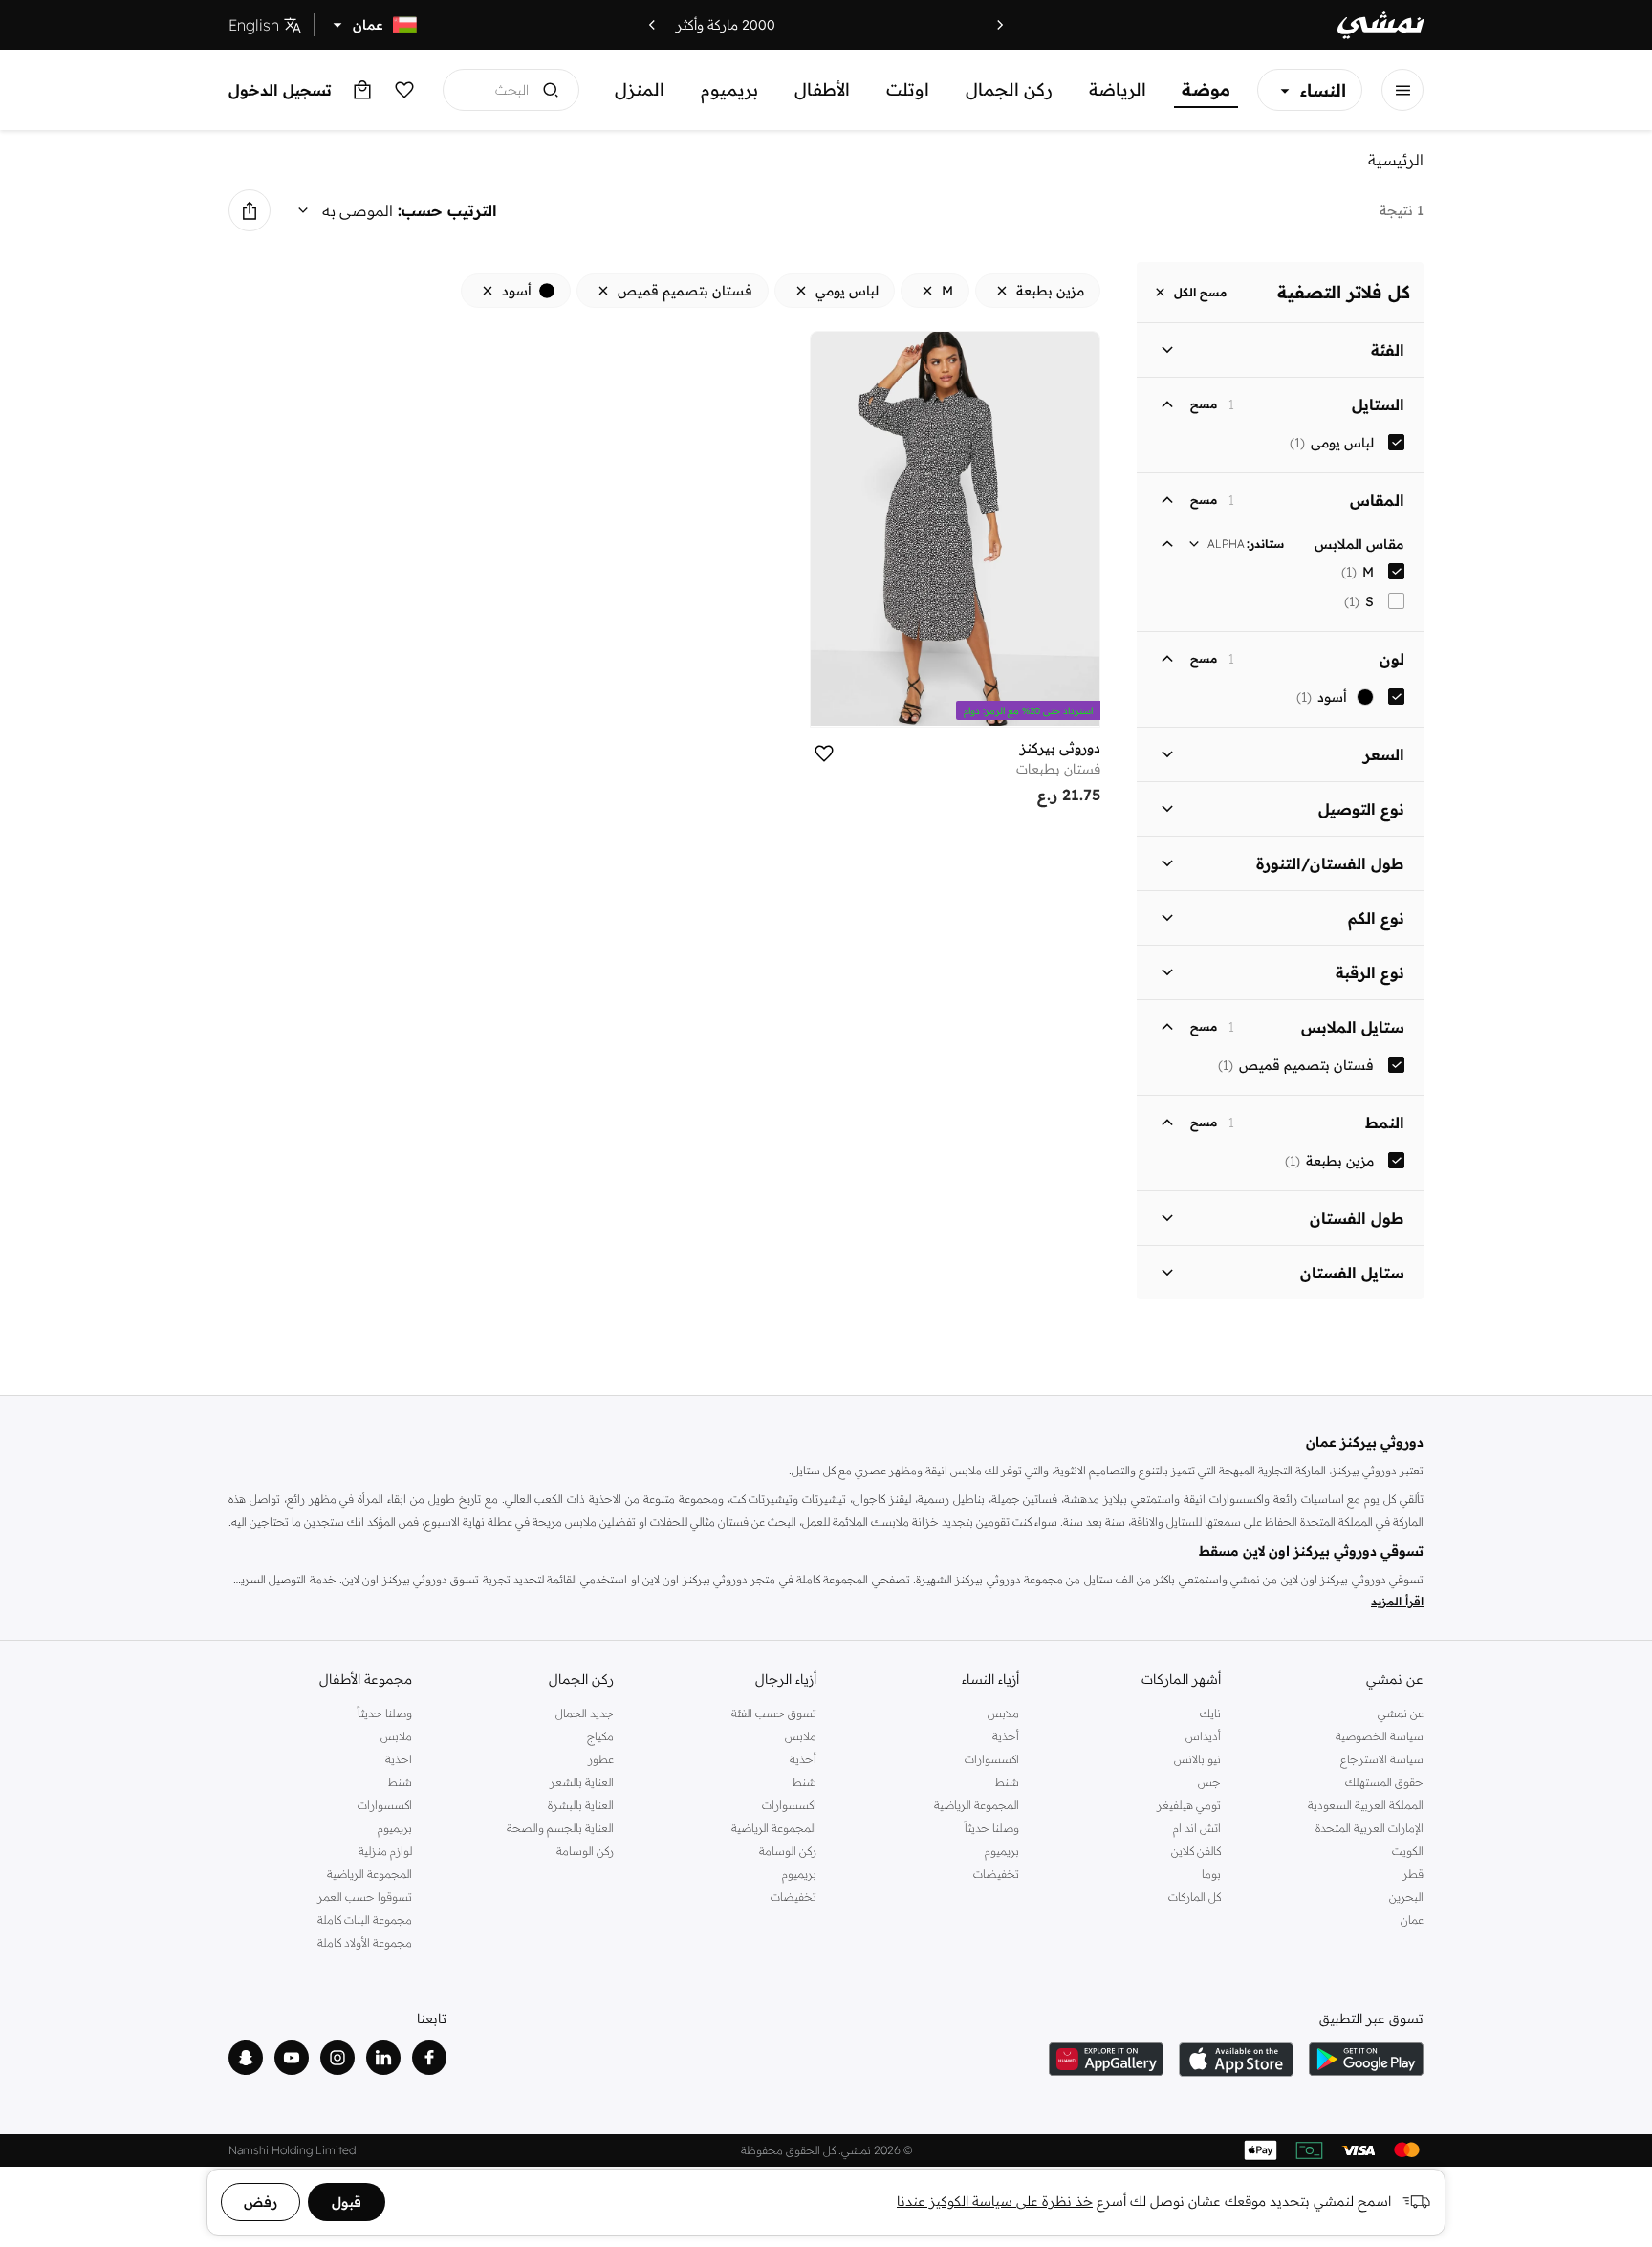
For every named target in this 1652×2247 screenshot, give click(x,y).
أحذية (1006, 1736)
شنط (1007, 1782)
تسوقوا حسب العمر (365, 1897)
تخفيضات (996, 1874)
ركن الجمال (1009, 89)
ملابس (1003, 1713)
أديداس (1203, 1736)
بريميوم (729, 89)
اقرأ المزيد (1397, 1601)
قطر (1413, 1874)
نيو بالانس (1197, 1759)
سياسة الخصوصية (1380, 1736)
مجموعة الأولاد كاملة (365, 1942)
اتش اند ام (1197, 1828)
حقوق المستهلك (1384, 1782)
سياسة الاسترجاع (1382, 1759)
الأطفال (822, 89)
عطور (601, 1759)
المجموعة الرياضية (977, 1805)
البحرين (1406, 1897)
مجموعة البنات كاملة (365, 1920)
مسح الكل (1200, 292)
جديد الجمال (585, 1713)
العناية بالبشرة (581, 1805)
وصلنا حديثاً (992, 1828)
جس (1209, 1782)
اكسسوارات (992, 1759)
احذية (399, 1759)
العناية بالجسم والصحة (560, 1828)
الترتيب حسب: (447, 210)
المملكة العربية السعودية (1366, 1805)
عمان (1412, 1920)
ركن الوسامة (788, 1851)
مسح (1204, 404)
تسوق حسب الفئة (774, 1713)
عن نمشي (1401, 1713)
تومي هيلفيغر (1189, 1805)
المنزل (640, 89)
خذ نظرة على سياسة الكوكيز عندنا (995, 2201)
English (254, 25)
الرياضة (1118, 89)
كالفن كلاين (1196, 1851)
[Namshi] (1380, 25)
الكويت (1408, 1851)
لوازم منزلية (385, 1851)
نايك (1210, 1713)
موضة (1206, 89)
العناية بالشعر (582, 1782)
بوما (1211, 1874)
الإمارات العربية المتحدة (1369, 1828)
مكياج (600, 1736)
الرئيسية (1396, 160)
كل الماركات (1195, 1897)
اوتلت (908, 89)
